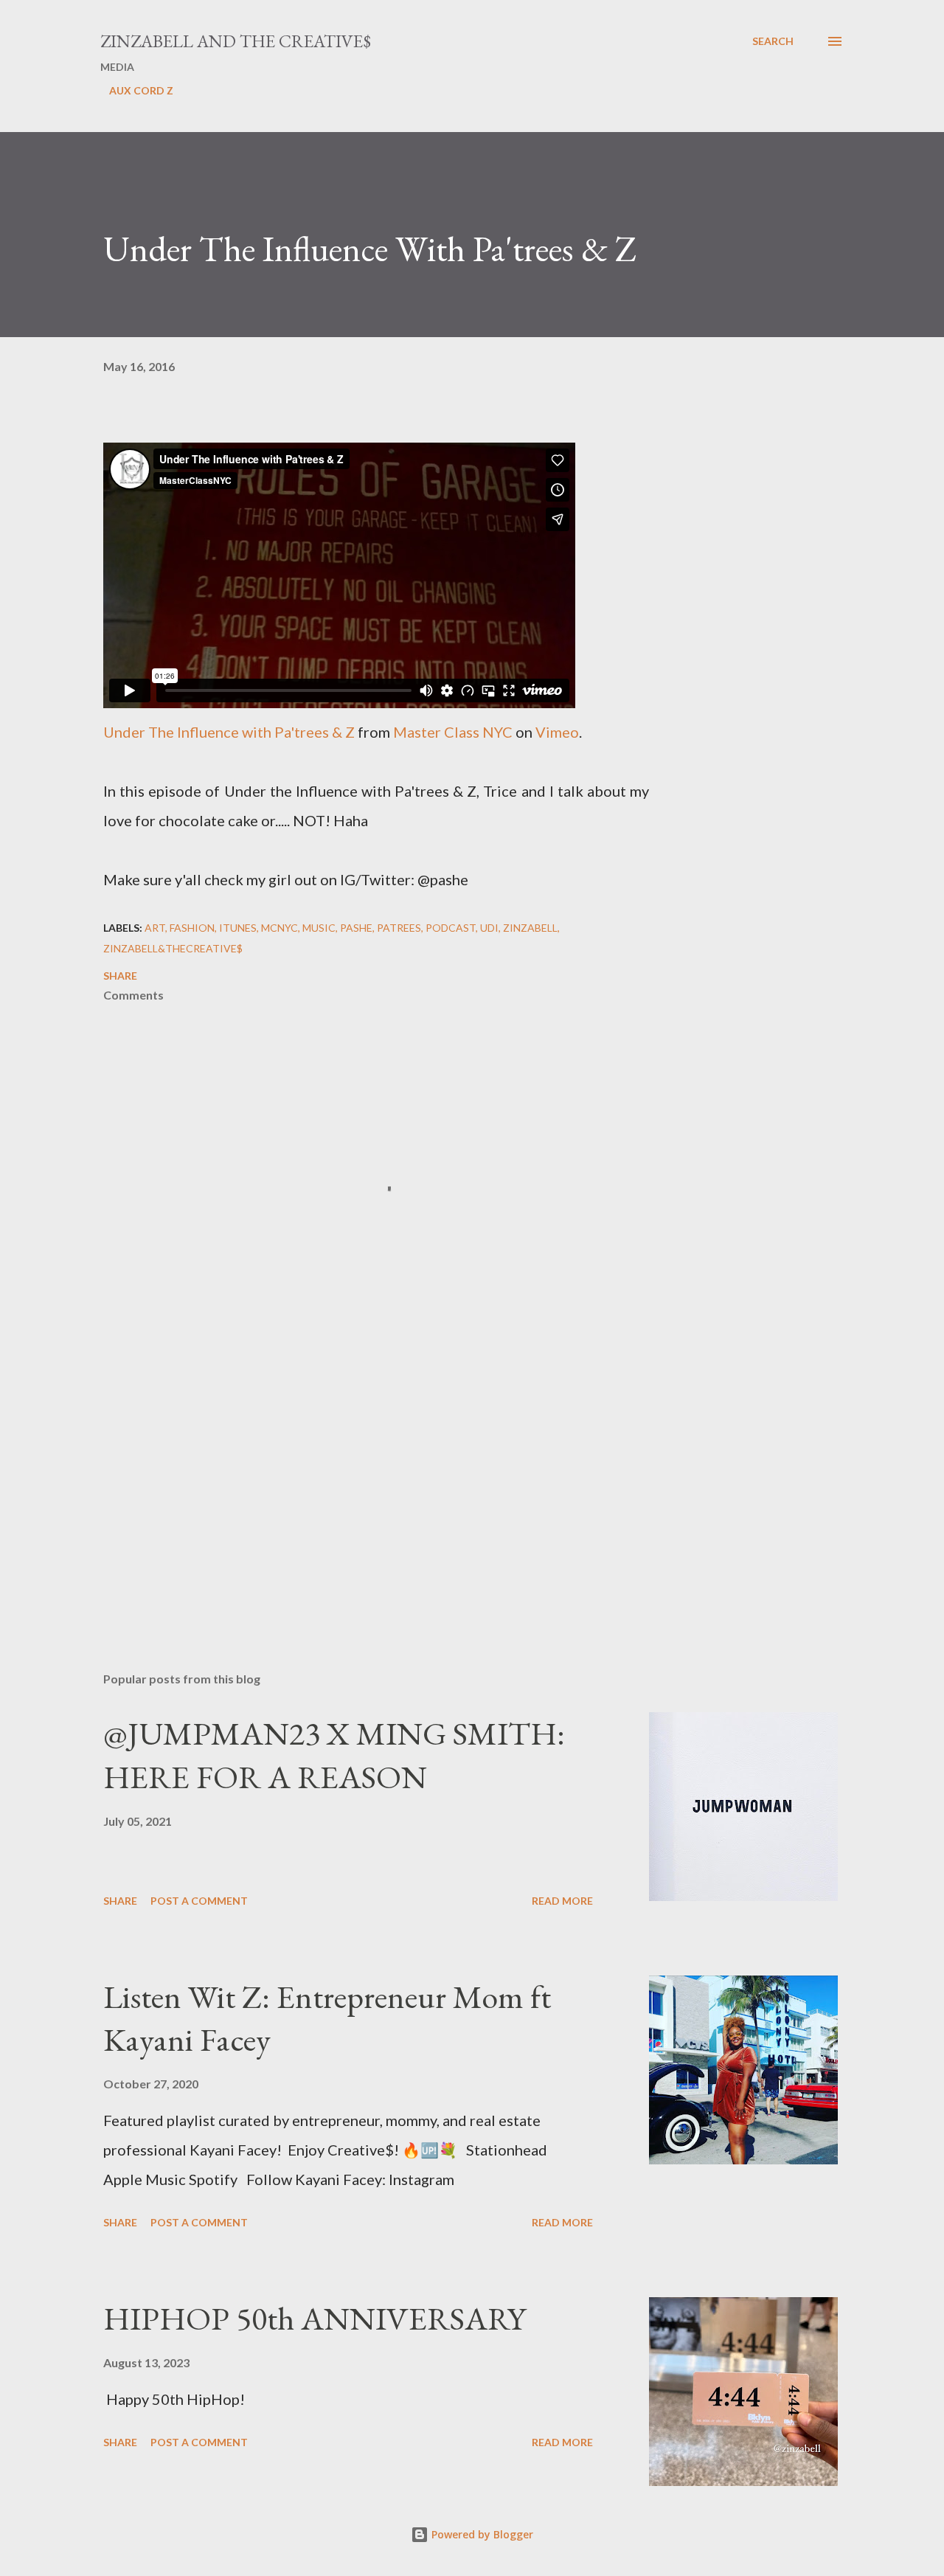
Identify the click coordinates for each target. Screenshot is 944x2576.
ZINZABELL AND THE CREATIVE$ (236, 41)
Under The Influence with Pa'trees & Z (229, 732)
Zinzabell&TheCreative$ (173, 948)
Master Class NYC (453, 732)
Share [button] (120, 976)
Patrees (399, 928)
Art (155, 928)
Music (319, 928)
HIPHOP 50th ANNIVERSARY (315, 2318)
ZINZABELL (530, 928)
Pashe (356, 928)
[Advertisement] (353, 1488)
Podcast (451, 928)
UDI (489, 928)
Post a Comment (199, 1901)
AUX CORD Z (141, 90)
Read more (562, 1901)
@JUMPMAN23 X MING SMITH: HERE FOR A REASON (334, 1755)
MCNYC (280, 928)
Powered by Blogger (481, 2534)
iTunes (238, 928)
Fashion (192, 928)
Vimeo (557, 732)
